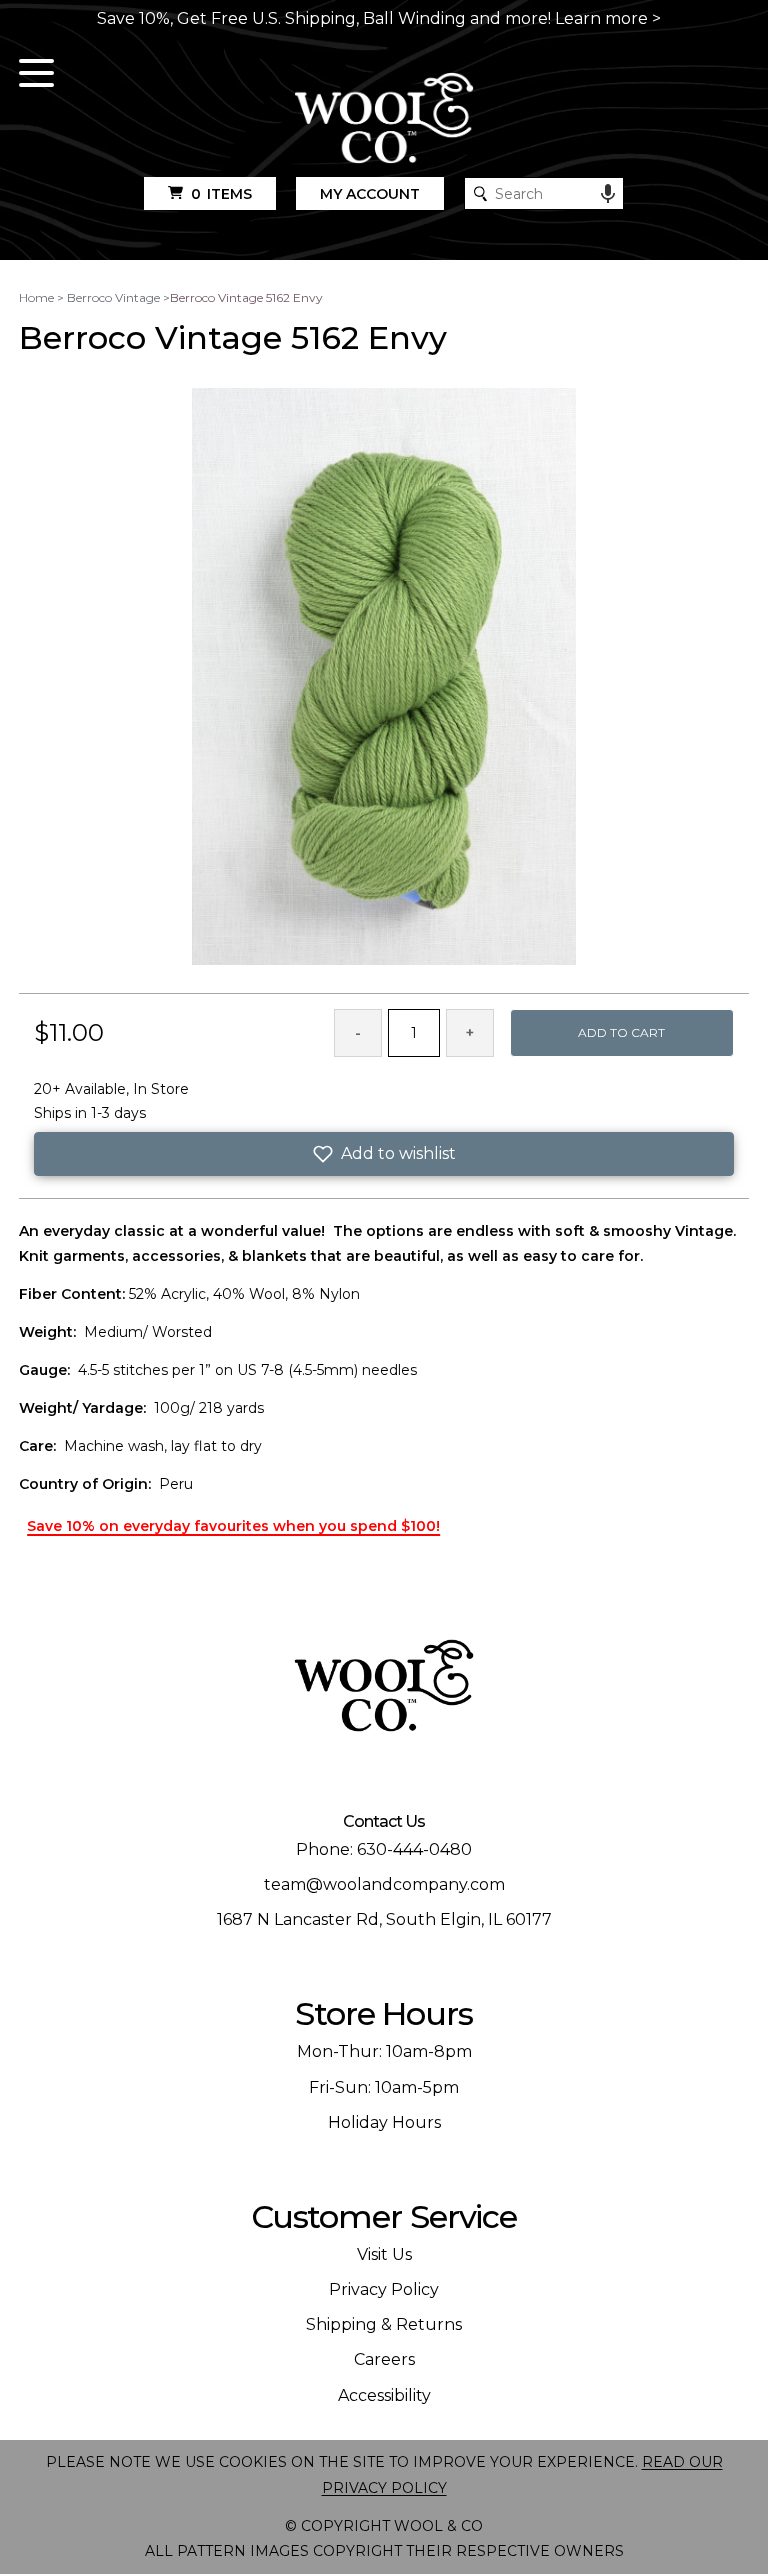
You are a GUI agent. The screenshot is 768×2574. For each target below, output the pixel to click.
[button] (384, 1154)
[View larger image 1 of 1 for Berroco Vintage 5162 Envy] (384, 678)
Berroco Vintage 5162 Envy (246, 297)
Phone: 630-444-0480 (384, 1849)
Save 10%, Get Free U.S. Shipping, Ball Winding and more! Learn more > (379, 18)
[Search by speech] (608, 194)
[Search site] (480, 193)
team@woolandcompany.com (384, 1884)
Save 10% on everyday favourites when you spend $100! (233, 1526)
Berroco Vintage (113, 297)
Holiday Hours (384, 2122)
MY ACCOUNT (370, 194)
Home (36, 297)
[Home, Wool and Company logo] (384, 119)
